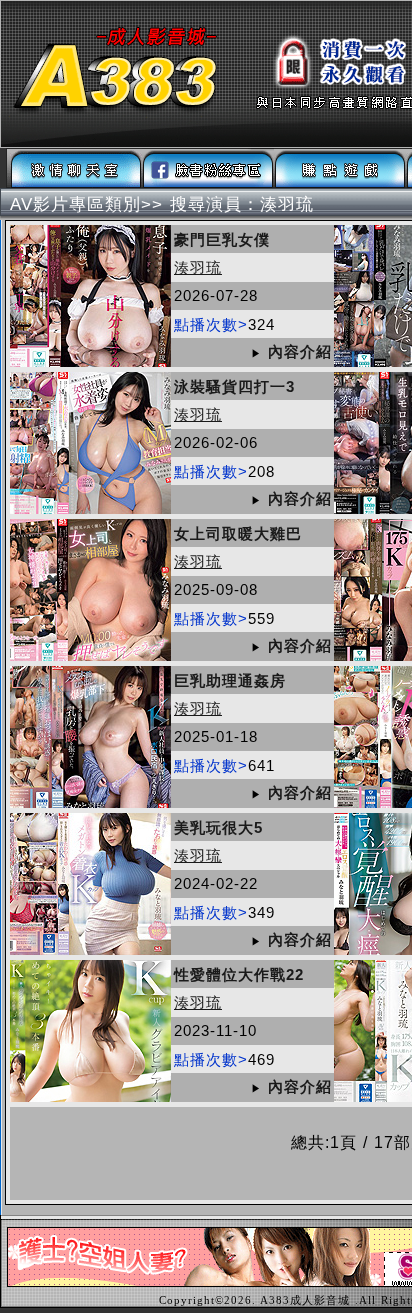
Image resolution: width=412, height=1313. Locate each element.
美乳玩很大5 (218, 827)
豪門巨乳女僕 (222, 239)
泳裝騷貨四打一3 (234, 386)
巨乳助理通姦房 (230, 680)
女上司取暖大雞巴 (238, 533)
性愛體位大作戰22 (239, 974)
